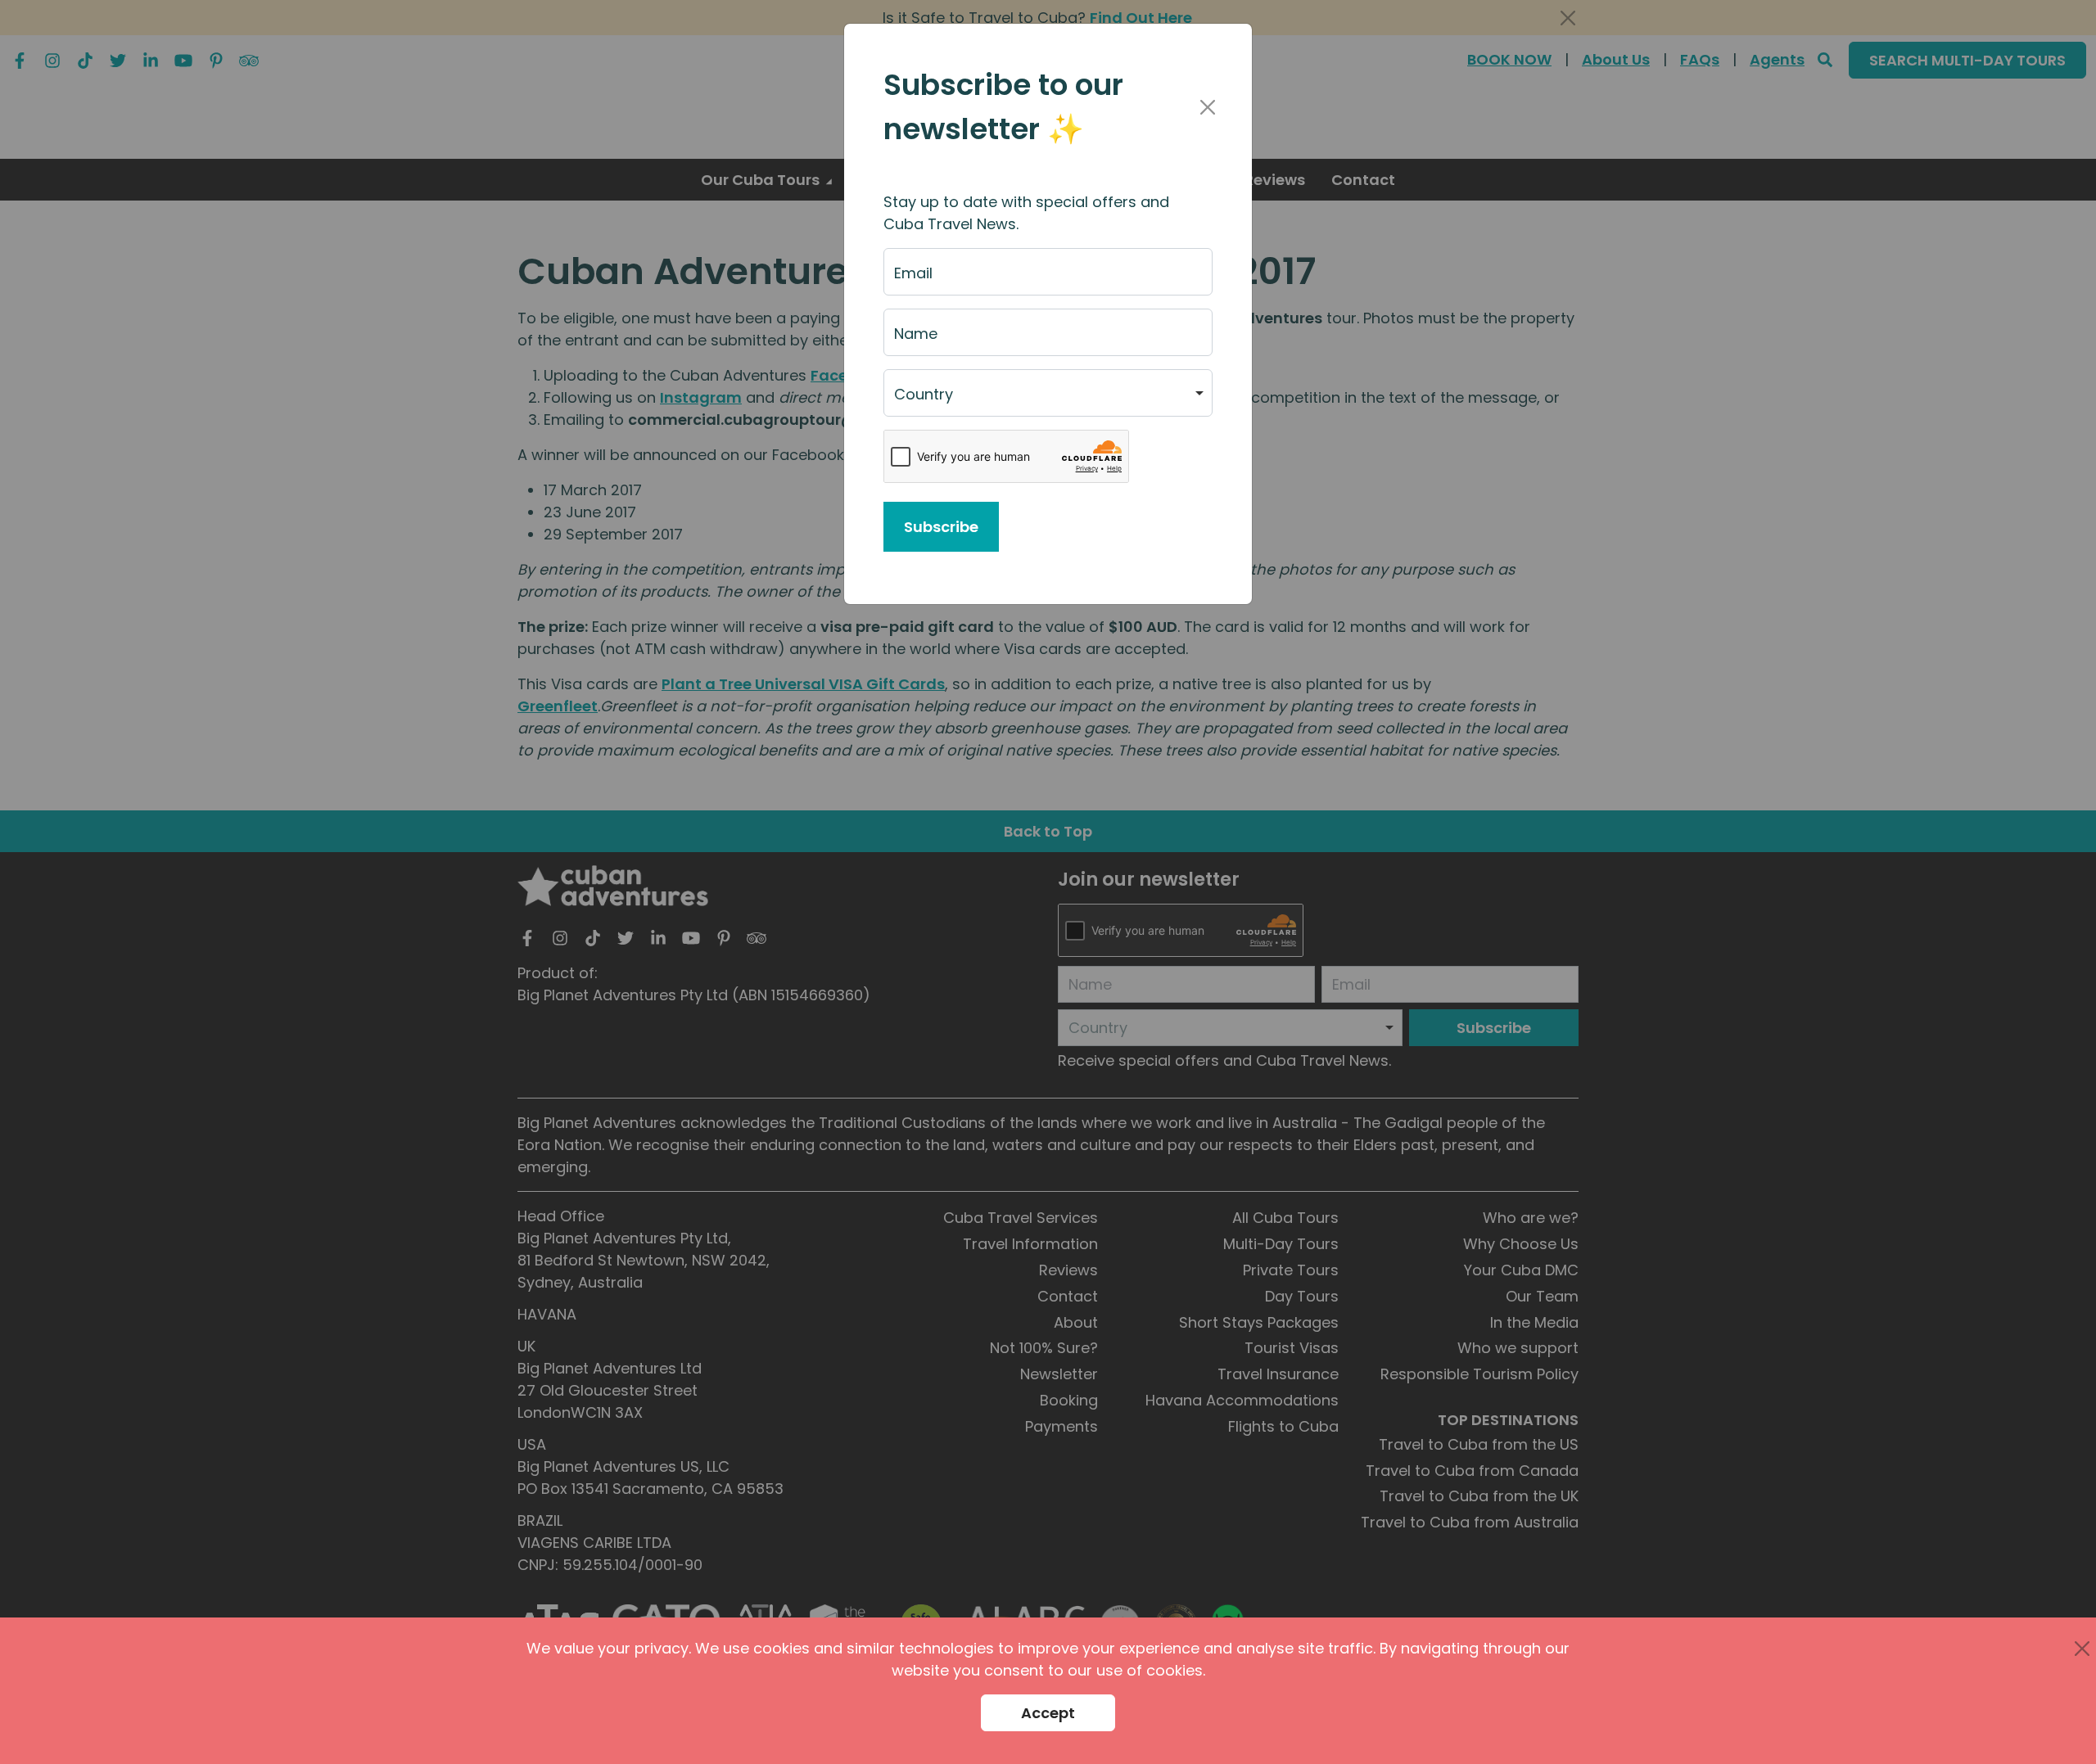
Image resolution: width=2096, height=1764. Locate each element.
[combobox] (1048, 393)
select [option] (916, 401)
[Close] (1207, 107)
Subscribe (941, 527)
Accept (1048, 1713)
